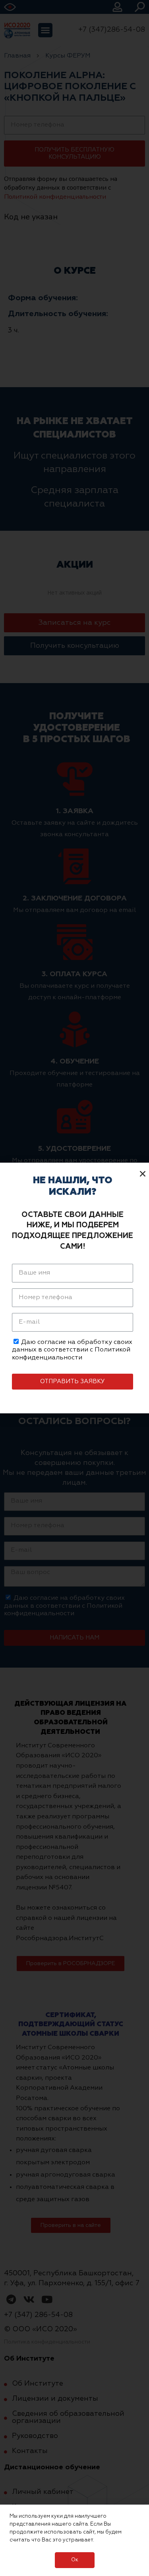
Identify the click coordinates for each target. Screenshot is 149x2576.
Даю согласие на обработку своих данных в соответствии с (72, 1350)
